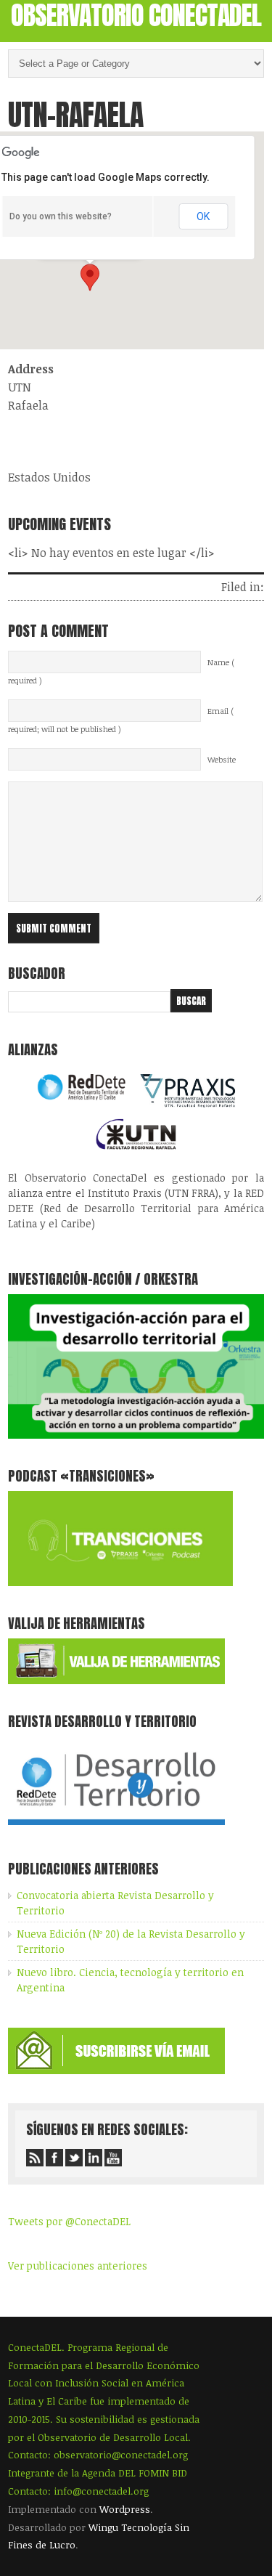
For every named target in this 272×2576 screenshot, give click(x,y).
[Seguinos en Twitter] (74, 2158)
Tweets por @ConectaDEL (69, 2221)
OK (203, 216)
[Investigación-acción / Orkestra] (136, 1435)
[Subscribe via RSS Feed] (35, 2158)
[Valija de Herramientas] (116, 1680)
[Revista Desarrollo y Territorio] (116, 1828)
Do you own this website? (61, 216)
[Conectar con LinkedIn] (94, 2158)
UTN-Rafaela (75, 115)
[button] (90, 277)
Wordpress (125, 2509)
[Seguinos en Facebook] (54, 2158)
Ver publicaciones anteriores (78, 2266)
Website (222, 760)
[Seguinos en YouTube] (113, 2158)
